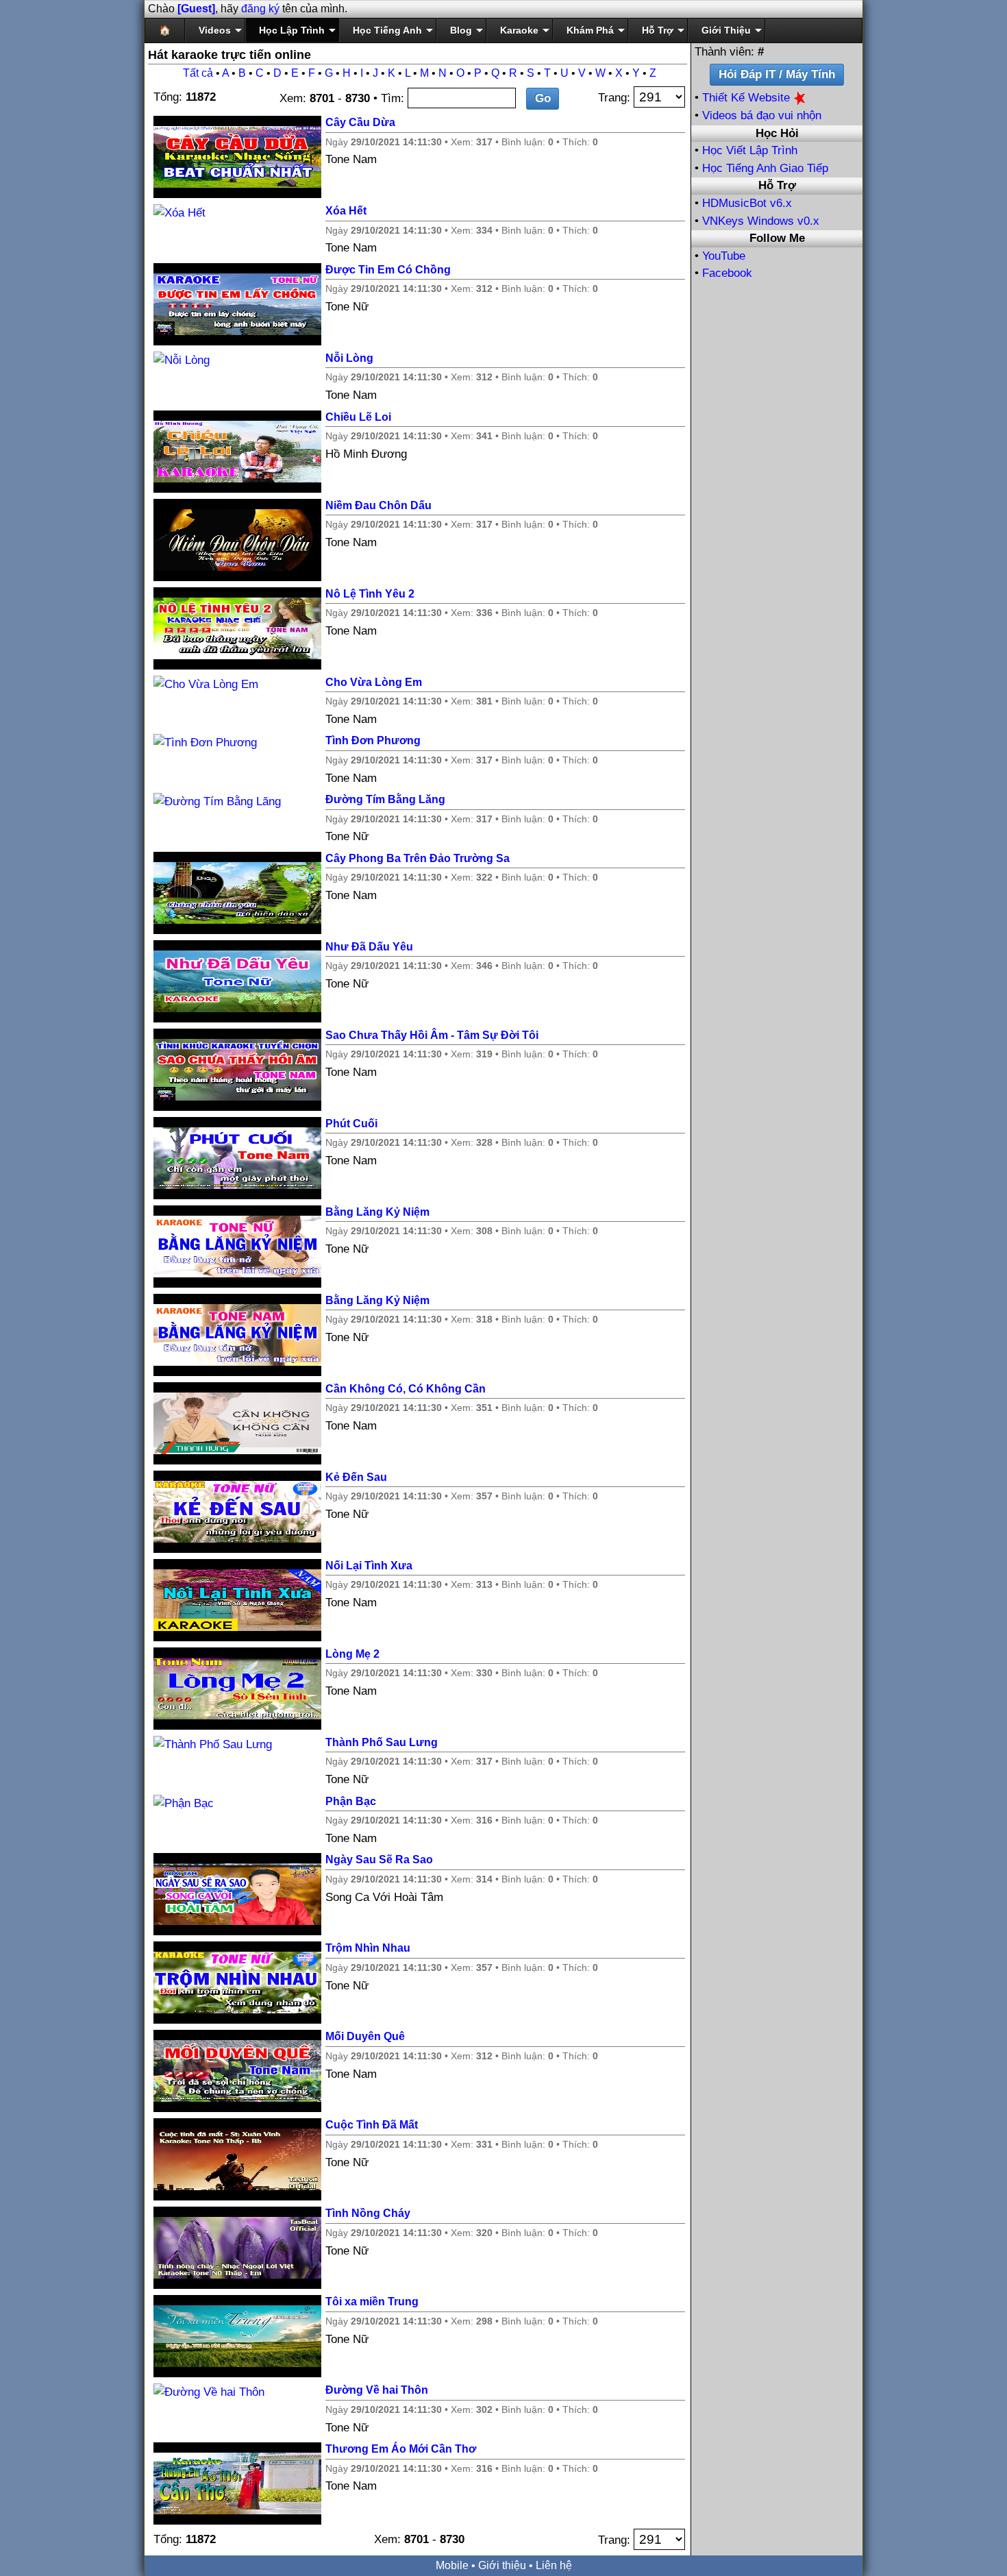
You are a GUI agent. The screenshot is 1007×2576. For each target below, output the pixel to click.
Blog (461, 30)
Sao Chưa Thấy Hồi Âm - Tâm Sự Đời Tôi (432, 1035)
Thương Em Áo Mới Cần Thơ (401, 2449)
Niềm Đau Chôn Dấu (378, 505)
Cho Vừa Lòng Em (374, 682)
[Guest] (196, 9)
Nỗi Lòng (349, 358)
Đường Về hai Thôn (377, 2390)
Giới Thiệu (726, 30)
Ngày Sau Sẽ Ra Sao (379, 1860)
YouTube (724, 256)
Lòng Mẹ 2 (352, 1654)
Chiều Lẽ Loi (358, 417)
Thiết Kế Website (748, 98)
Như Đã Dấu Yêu (369, 947)
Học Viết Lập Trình (750, 150)
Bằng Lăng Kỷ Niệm (377, 1212)
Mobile (452, 2565)
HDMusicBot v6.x (747, 203)
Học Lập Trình (292, 30)
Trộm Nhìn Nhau (368, 1948)
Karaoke (519, 30)
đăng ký (260, 9)
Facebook (727, 273)
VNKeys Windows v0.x (761, 221)
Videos (215, 30)
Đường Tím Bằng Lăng (385, 799)
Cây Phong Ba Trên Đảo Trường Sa (418, 858)
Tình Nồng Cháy (368, 2213)
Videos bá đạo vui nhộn (762, 115)
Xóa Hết (346, 211)
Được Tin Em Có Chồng (388, 270)
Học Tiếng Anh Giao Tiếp (765, 168)
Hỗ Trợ (658, 30)
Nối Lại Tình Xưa (369, 1566)
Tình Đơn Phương (373, 740)
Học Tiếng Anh (387, 30)
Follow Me (777, 238)
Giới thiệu (502, 2565)
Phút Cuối (351, 1124)
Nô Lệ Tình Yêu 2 (370, 594)
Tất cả (198, 73)
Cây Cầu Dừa (360, 122)
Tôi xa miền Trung (372, 2302)
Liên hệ (554, 2565)
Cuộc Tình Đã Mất (372, 2125)
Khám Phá (590, 30)
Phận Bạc (351, 1801)
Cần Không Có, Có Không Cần (406, 1389)
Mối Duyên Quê (365, 2036)
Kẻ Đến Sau (356, 1477)
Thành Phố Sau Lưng (382, 1742)
